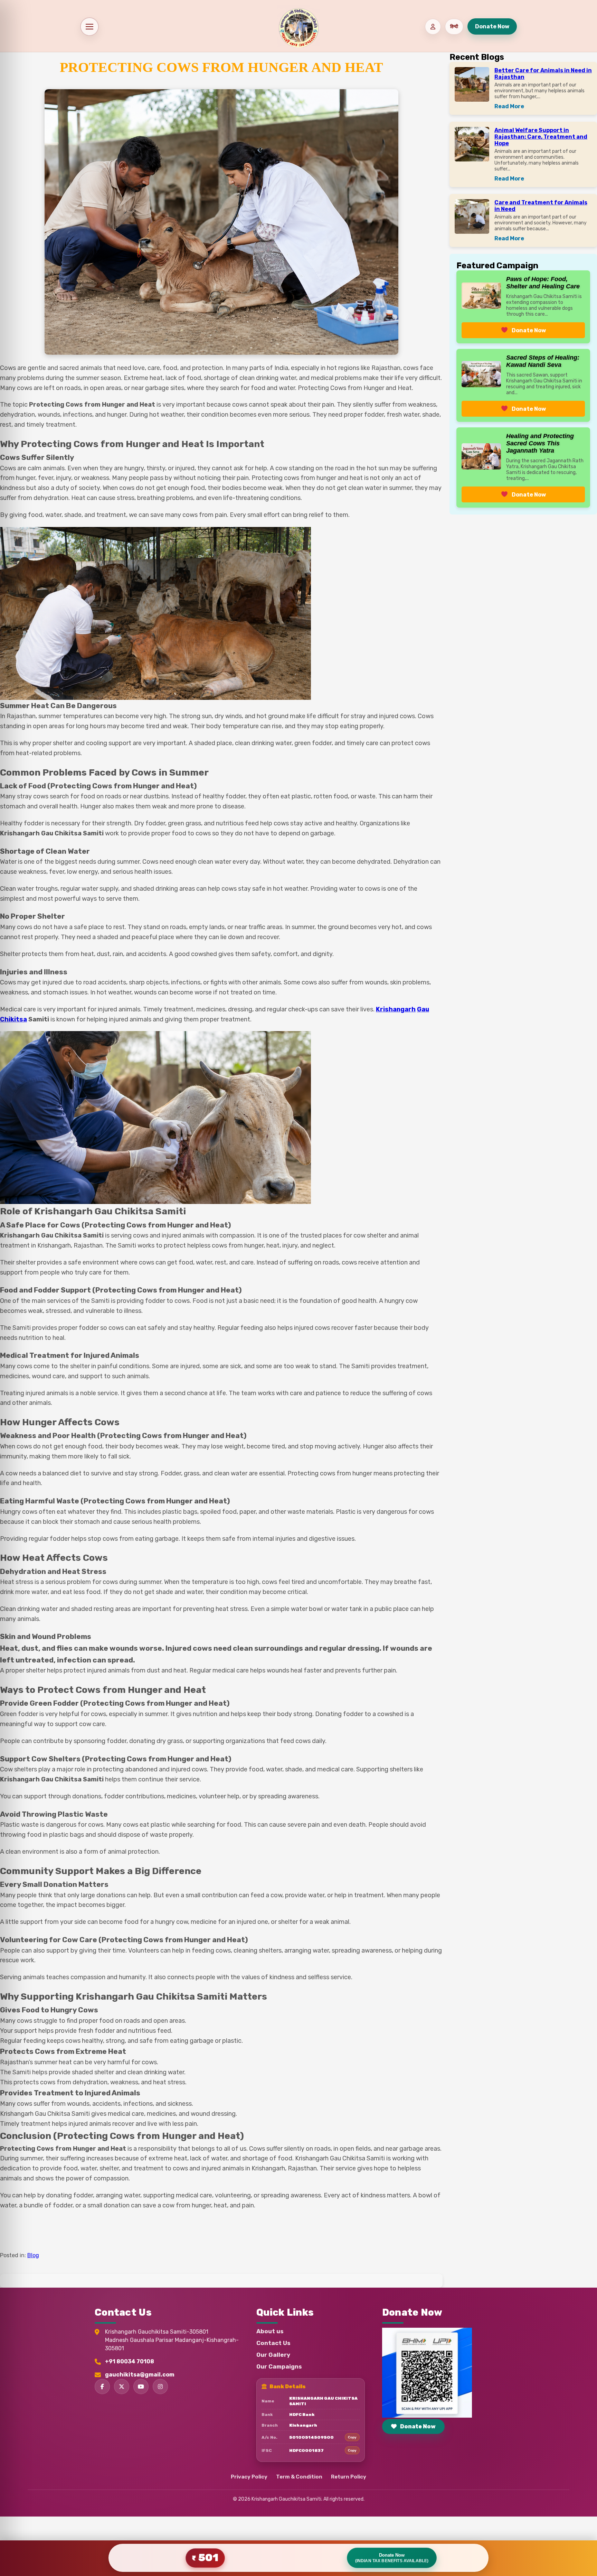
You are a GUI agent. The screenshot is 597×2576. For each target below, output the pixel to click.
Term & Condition (299, 2477)
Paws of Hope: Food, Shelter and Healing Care (543, 283)
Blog (33, 2255)
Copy (352, 2437)
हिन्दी (454, 26)
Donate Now (492, 26)
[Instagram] (160, 2387)
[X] (122, 2387)
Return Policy (349, 2477)
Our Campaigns (279, 2366)
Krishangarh (396, 1009)
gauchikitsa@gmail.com (140, 2375)
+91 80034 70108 (130, 2361)
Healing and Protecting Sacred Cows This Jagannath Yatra (540, 443)
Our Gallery (273, 2355)
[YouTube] (141, 2387)
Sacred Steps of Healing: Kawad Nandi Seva (543, 361)
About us (270, 2331)
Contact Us (273, 2343)
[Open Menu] (89, 27)
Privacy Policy (249, 2477)
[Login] (433, 27)
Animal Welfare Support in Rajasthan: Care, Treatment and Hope (541, 137)
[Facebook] (102, 2387)
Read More (509, 106)
